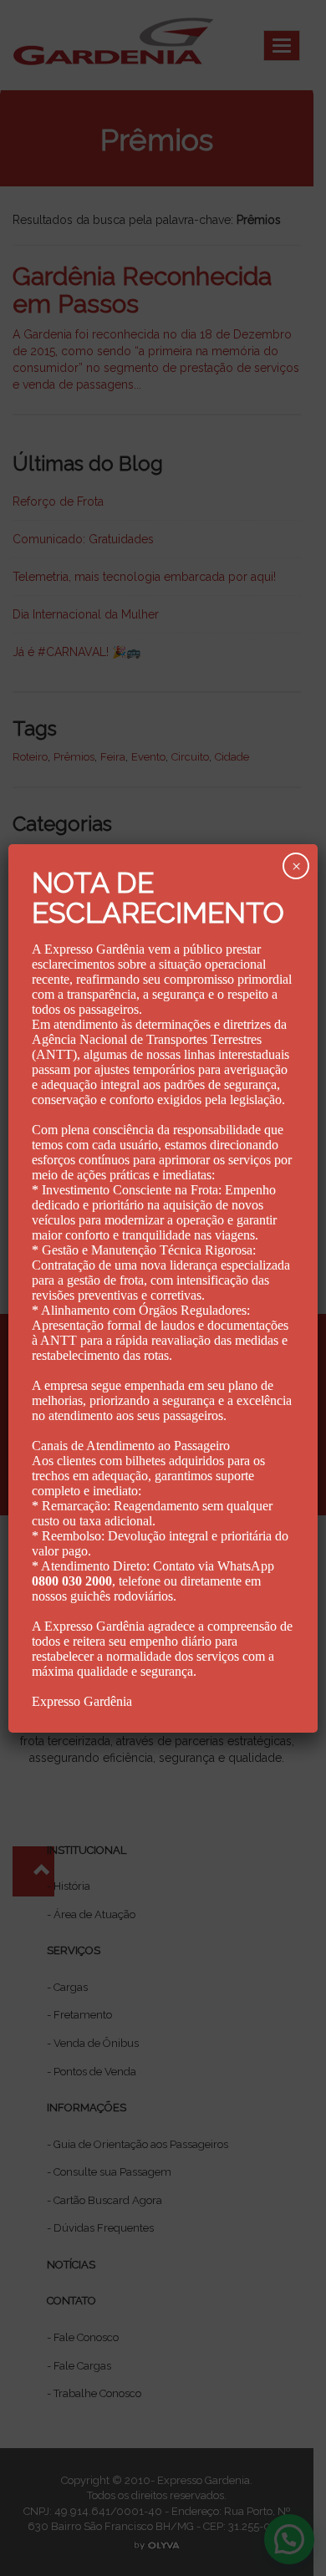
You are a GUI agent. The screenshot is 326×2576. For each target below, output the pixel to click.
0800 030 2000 (72, 1581)
